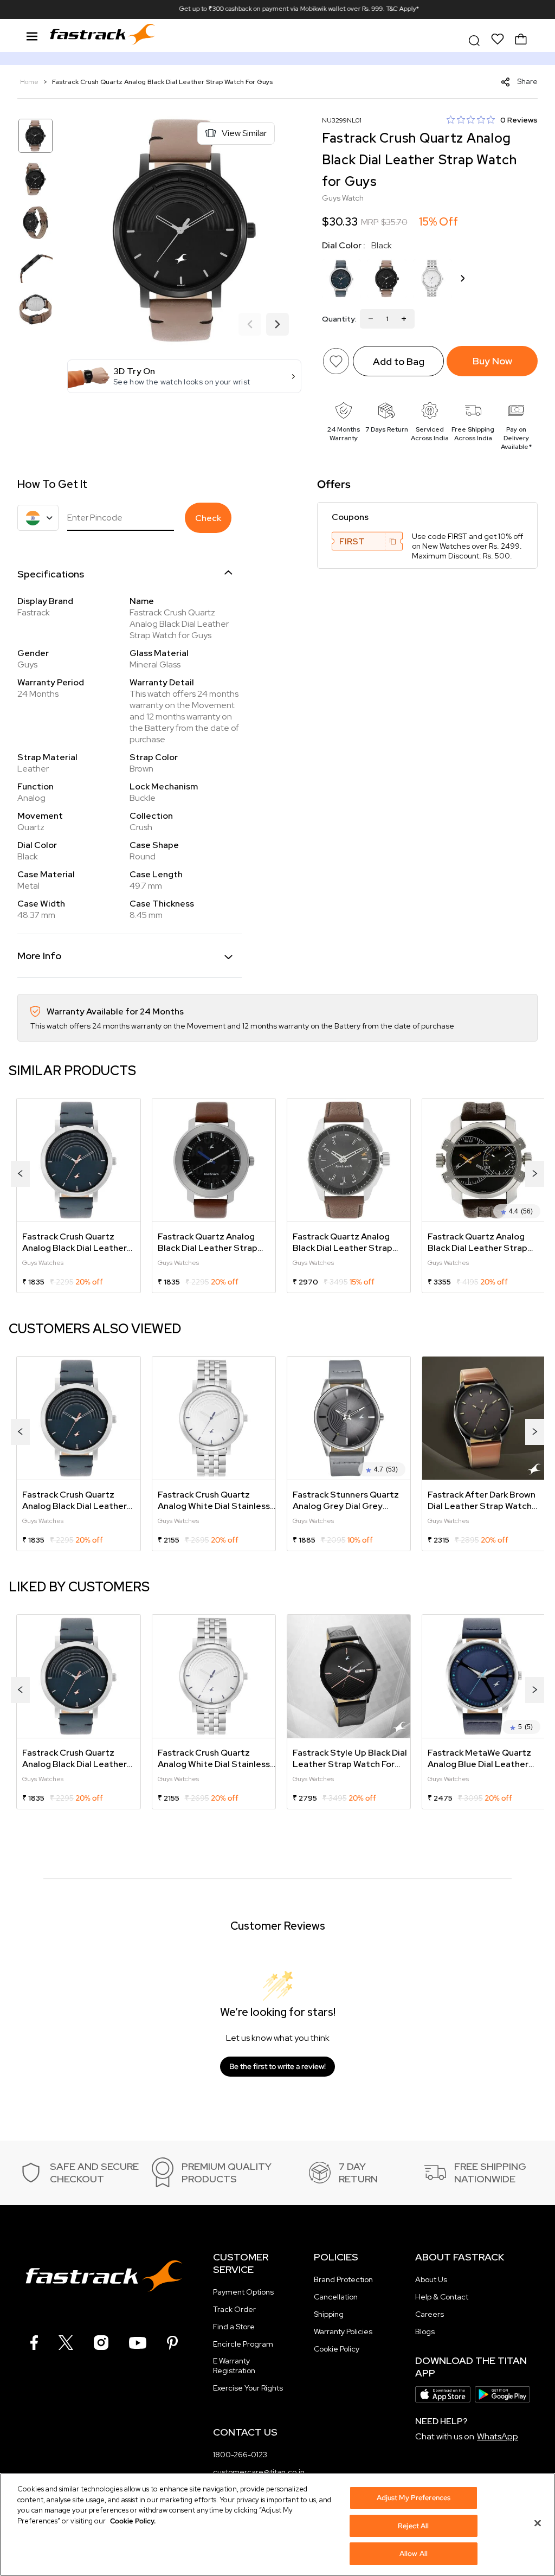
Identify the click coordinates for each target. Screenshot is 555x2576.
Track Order (234, 2309)
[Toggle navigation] (32, 35)
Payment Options (243, 2292)
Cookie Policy (337, 2349)
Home (30, 82)
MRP (370, 222)
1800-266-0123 (240, 2455)
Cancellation (336, 2297)
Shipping (329, 2314)
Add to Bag (399, 361)
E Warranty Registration (234, 2366)
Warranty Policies (343, 2331)
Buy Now (492, 361)
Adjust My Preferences (414, 2498)
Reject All (413, 2526)
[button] (184, 376)
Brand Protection (343, 2279)
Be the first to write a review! (277, 2066)
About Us (431, 2279)
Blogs (425, 2331)
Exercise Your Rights (248, 2388)
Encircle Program (243, 2344)
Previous (250, 325)
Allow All (414, 2553)
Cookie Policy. (133, 2521)
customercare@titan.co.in (259, 2472)
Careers (430, 2314)
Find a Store (234, 2327)
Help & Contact (442, 2297)
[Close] (538, 2523)
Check (208, 518)
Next (277, 325)
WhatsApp (498, 2436)
